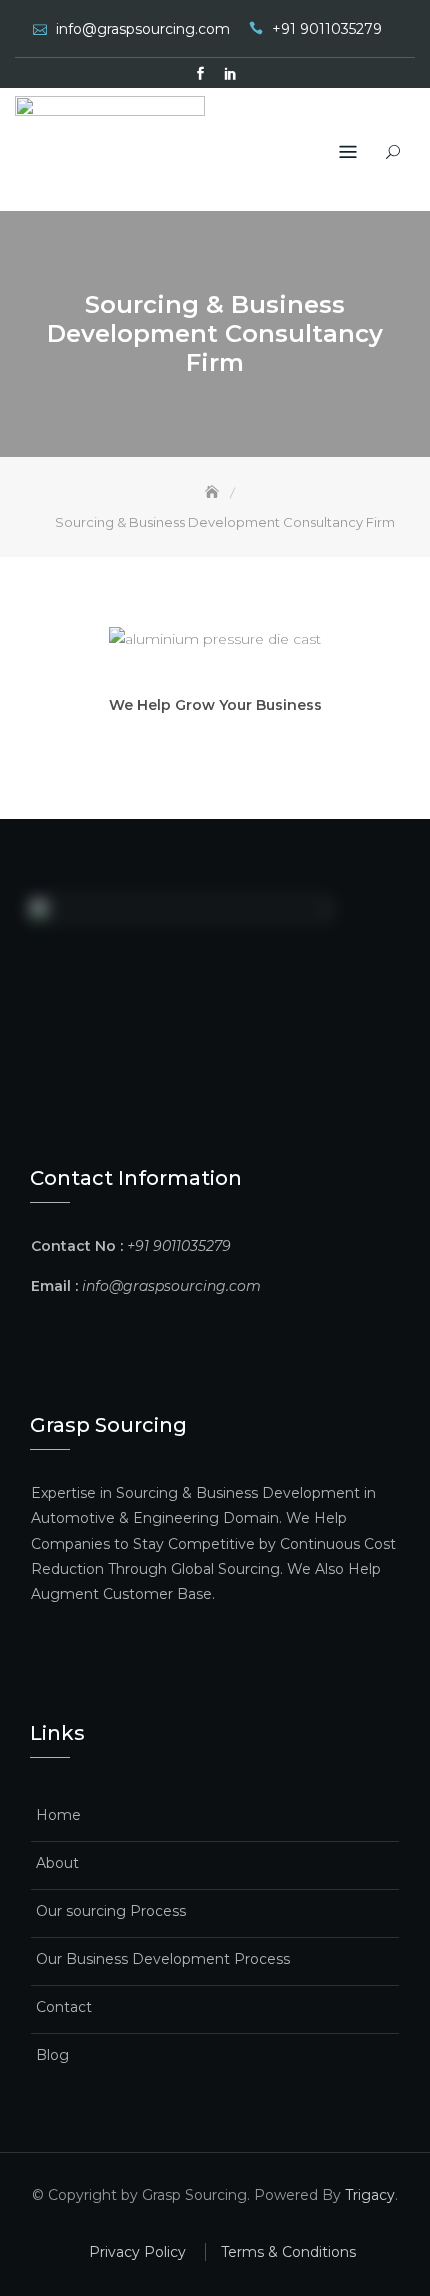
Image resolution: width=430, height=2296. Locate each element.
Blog (52, 2055)
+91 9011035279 (327, 29)
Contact (64, 2007)
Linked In (230, 74)
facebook (200, 74)
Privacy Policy (137, 2252)
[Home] (214, 492)
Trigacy (370, 2195)
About (57, 1863)
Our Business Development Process (163, 1959)
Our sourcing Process (111, 1911)
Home (58, 1815)
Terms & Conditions (288, 2252)
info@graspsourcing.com (143, 29)
